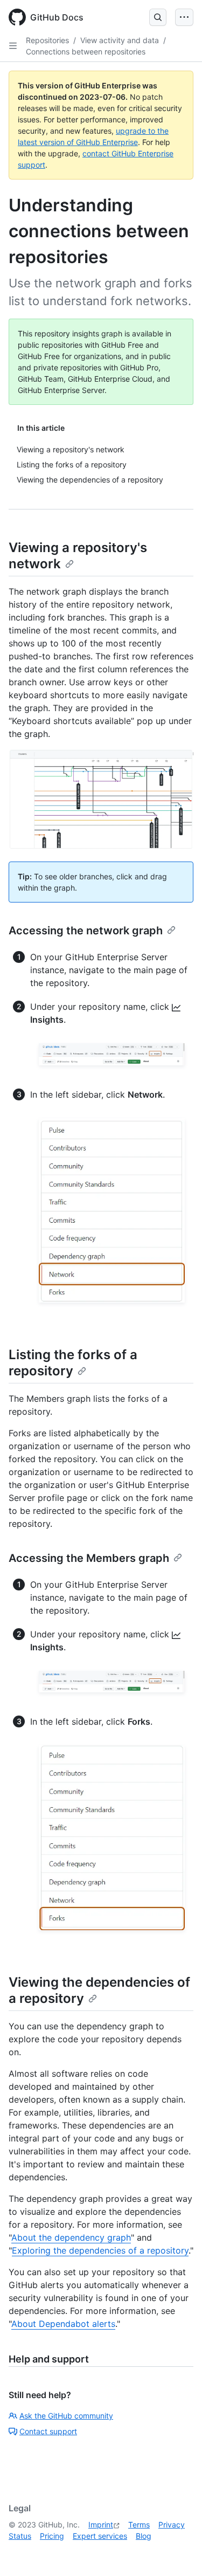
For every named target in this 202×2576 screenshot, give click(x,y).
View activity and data (120, 40)
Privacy (172, 2525)
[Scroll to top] (178, 2552)
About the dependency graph (71, 2237)
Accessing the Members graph (89, 1558)
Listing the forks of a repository (73, 1363)
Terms (139, 2525)
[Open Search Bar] (158, 17)
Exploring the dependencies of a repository (100, 2250)
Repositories (47, 40)
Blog (144, 2536)
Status (20, 2536)
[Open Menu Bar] (184, 17)
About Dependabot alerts (63, 2324)
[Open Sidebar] (13, 46)
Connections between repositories (86, 51)
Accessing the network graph (86, 931)
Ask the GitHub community (66, 2416)
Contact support (48, 2431)
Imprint (101, 2525)
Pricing (52, 2536)
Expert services (100, 2536)
